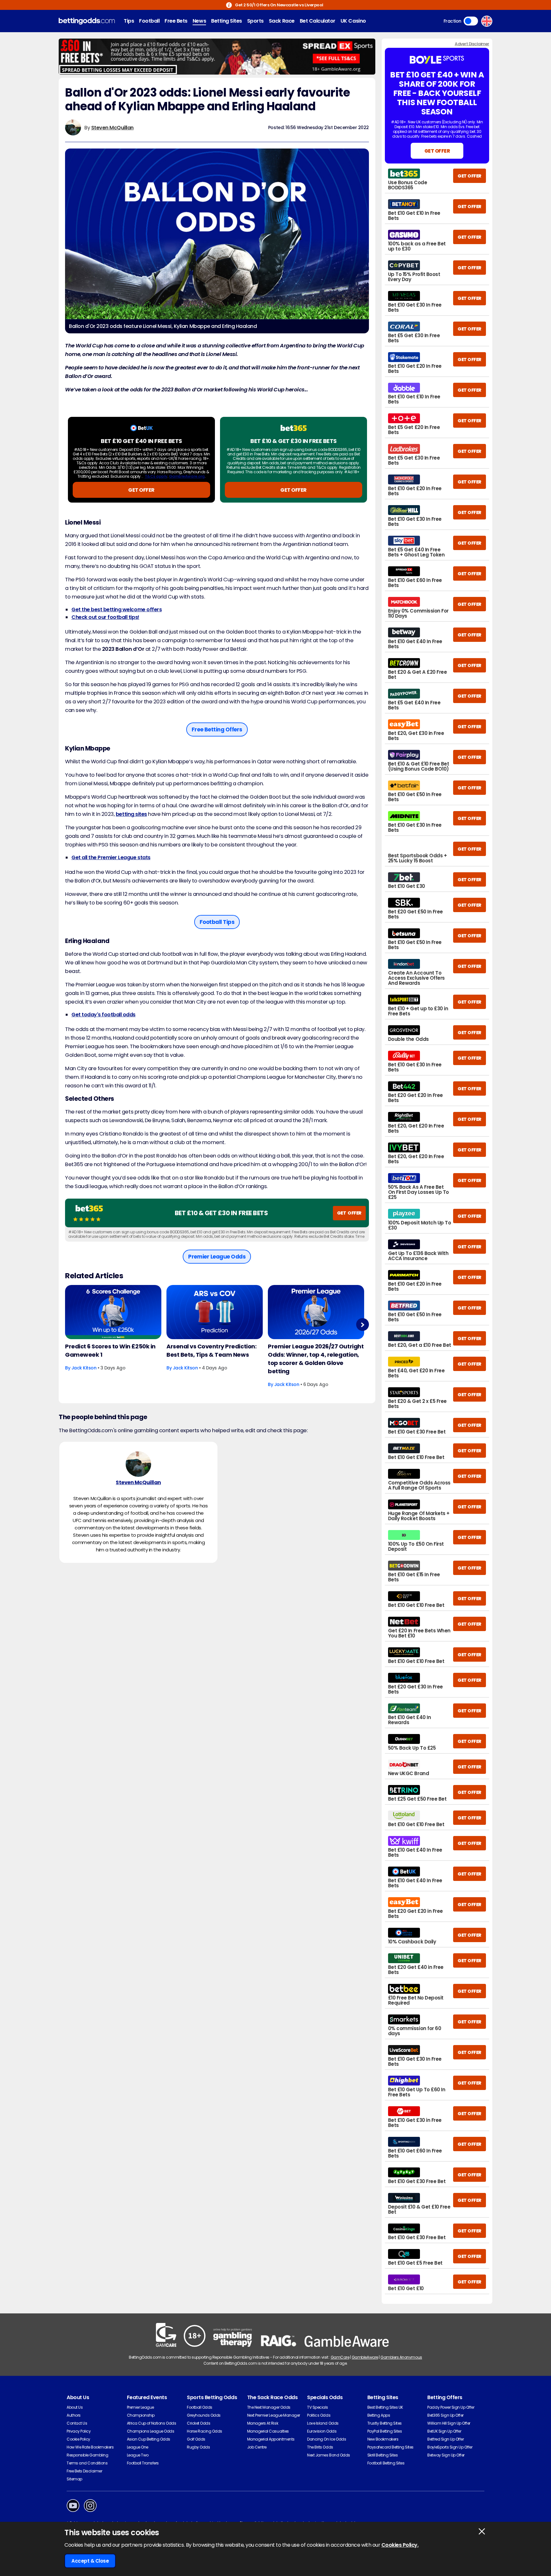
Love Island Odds (323, 2423)
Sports (255, 21)
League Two (138, 2455)
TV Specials (318, 2407)
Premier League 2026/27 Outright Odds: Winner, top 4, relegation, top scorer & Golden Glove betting (316, 1359)
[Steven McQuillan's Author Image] (138, 1464)
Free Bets (176, 21)
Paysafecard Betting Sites (390, 2447)
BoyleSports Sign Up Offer (450, 2447)
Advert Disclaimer (472, 44)
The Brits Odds (320, 2447)
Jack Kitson (84, 1368)
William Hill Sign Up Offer (449, 2423)
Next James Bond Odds (328, 2455)
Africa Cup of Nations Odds (152, 2423)
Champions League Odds (151, 2431)
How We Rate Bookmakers (90, 2447)
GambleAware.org (187, 476)
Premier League (140, 2407)
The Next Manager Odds (269, 2407)
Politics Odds (319, 2415)
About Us (75, 2407)
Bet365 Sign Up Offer (445, 2415)
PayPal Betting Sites (385, 2431)
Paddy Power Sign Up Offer (451, 2407)
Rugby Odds (198, 2447)
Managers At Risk (263, 2423)
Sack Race (282, 21)
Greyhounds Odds (204, 2415)
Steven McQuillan (112, 128)
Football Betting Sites (386, 2463)
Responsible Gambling (87, 2455)
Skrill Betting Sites (382, 2455)
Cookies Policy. (400, 2545)
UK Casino (353, 21)
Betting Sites (227, 21)
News (199, 21)
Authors (74, 2415)
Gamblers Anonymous (401, 2357)
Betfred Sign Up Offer (445, 2439)
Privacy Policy (79, 2431)
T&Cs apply (156, 476)
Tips (129, 21)
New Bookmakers (383, 2439)
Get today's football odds (103, 1015)
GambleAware (365, 2357)
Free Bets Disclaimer (84, 2471)
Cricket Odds (198, 2423)
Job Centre (257, 2447)
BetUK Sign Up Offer (444, 2431)
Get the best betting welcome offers (117, 610)
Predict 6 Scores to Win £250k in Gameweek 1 (110, 1350)
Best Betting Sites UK (385, 2407)
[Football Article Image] (113, 1312)
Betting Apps (379, 2415)
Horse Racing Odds (205, 2431)
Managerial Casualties (268, 2431)
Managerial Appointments (271, 2439)
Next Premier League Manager (274, 2415)
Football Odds (200, 2407)
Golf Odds (196, 2439)
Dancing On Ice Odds (327, 2439)
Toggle (471, 21)
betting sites (131, 814)
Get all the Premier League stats (111, 857)
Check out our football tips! (105, 617)
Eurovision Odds (322, 2431)
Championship (141, 2415)
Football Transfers (143, 2463)
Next (362, 1325)
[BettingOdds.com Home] (87, 21)
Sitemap (74, 2479)
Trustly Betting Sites (385, 2423)
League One (138, 2447)
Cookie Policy (78, 2439)
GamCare (340, 2357)
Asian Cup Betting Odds (149, 2439)
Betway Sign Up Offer (446, 2455)
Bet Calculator (318, 21)
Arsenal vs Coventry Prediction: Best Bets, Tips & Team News (211, 1350)
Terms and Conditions (87, 2463)
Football (149, 21)
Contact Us (77, 2423)
